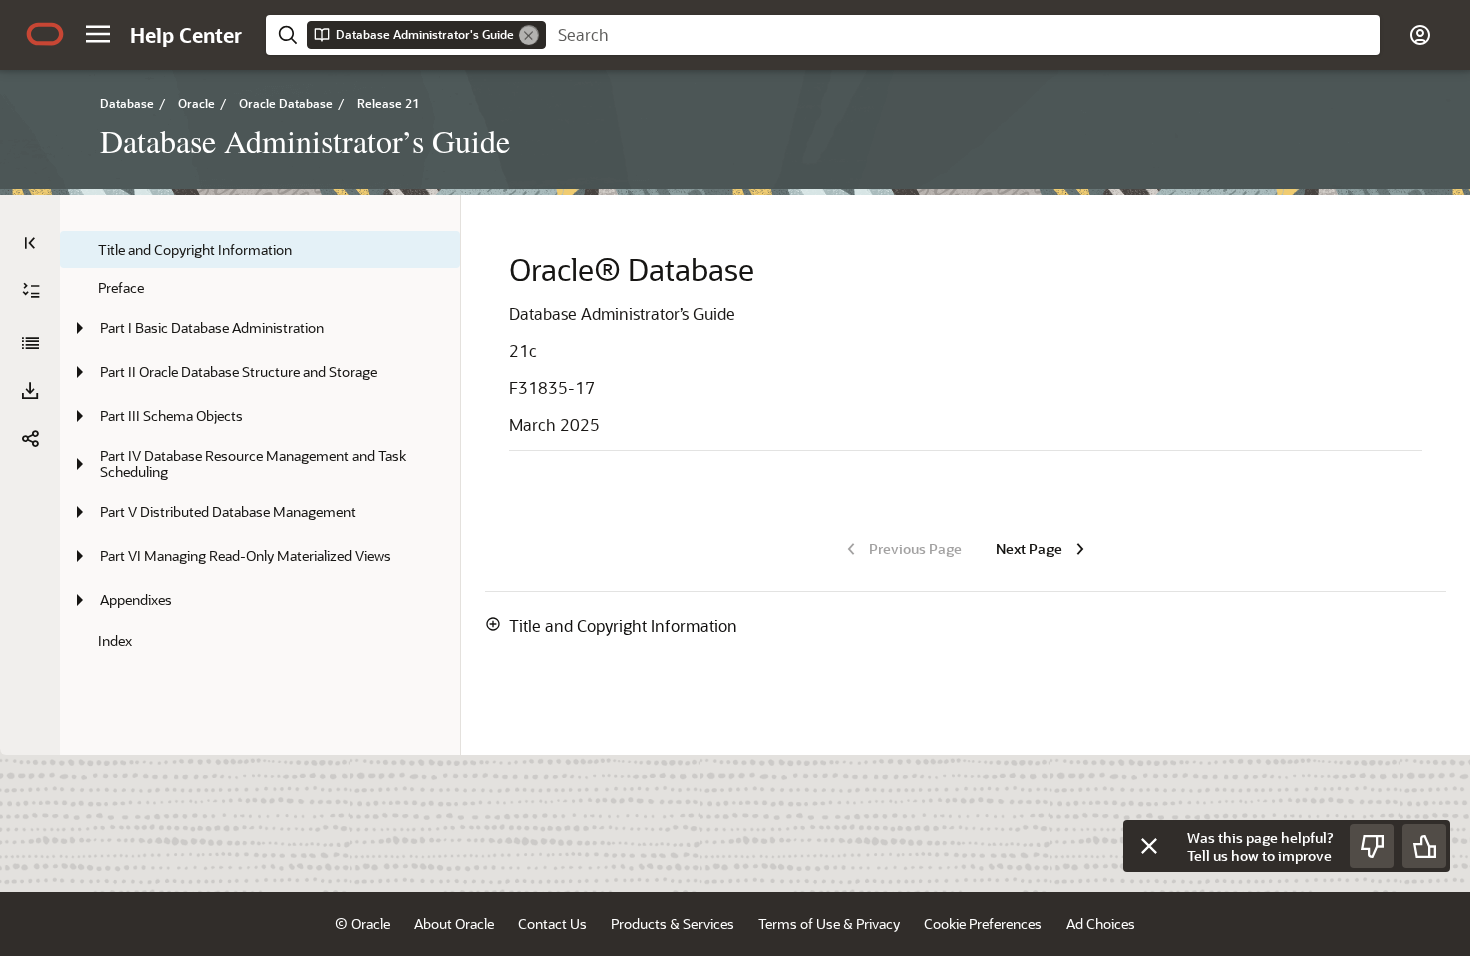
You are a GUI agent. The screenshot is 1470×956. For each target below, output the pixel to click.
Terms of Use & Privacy (829, 923)
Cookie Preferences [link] (983, 923)
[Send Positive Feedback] (1424, 846)
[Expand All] (31, 291)
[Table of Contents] (30, 243)
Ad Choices (1100, 923)
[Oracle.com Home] (45, 34)
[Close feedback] (1149, 846)
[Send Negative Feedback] (1372, 846)
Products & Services (672, 923)
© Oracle (362, 923)
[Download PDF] (30, 391)
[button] (98, 34)
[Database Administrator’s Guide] (30, 343)
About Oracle (454, 923)
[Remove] (529, 35)
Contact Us (552, 923)
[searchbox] (963, 35)
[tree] (260, 445)
